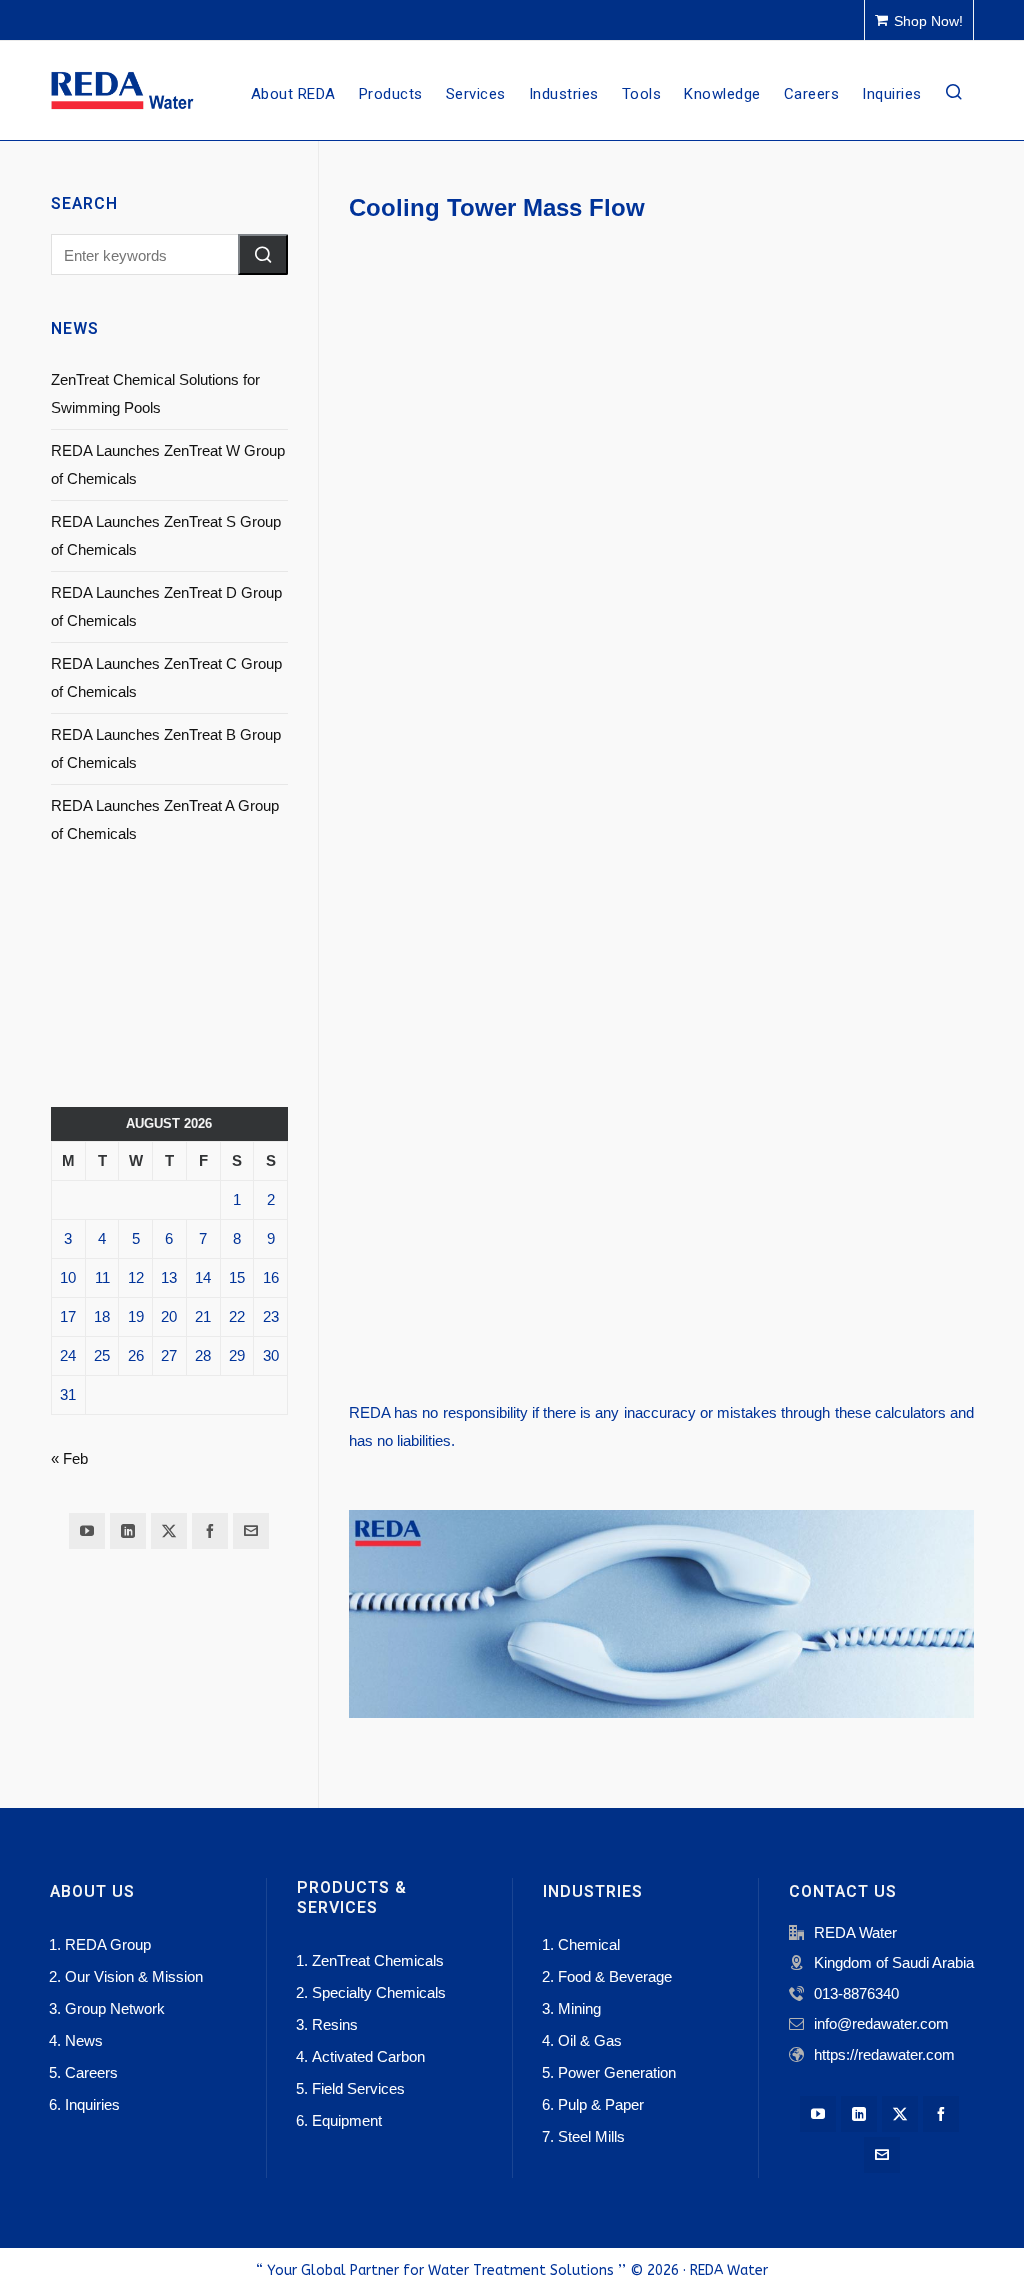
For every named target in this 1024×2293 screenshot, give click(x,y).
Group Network (115, 2008)
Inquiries (92, 2104)
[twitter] (169, 1531)
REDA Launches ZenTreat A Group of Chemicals (165, 819)
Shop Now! (928, 21)
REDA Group (108, 1944)
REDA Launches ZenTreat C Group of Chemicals (166, 677)
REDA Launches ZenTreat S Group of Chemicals (166, 535)
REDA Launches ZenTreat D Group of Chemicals (166, 606)
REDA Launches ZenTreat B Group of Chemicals (166, 748)
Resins (335, 2024)
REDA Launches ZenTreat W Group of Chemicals (168, 464)
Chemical (589, 1944)
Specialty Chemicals (379, 1992)
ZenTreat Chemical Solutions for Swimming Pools (155, 393)
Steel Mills (591, 2136)
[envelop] (251, 1531)
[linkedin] (128, 1531)
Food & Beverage (615, 1976)
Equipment (347, 2120)
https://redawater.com (884, 2054)
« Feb (69, 1458)
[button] (263, 254)
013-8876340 (856, 1993)
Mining (579, 2008)
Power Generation (617, 2072)
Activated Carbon (368, 2056)
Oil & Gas (590, 2040)
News (84, 2040)
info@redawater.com (881, 2023)
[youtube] (87, 1531)
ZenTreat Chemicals (378, 1960)
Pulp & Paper (601, 2104)
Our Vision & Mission (134, 1976)
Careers (91, 2072)
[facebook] (210, 1531)
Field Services (358, 2088)
